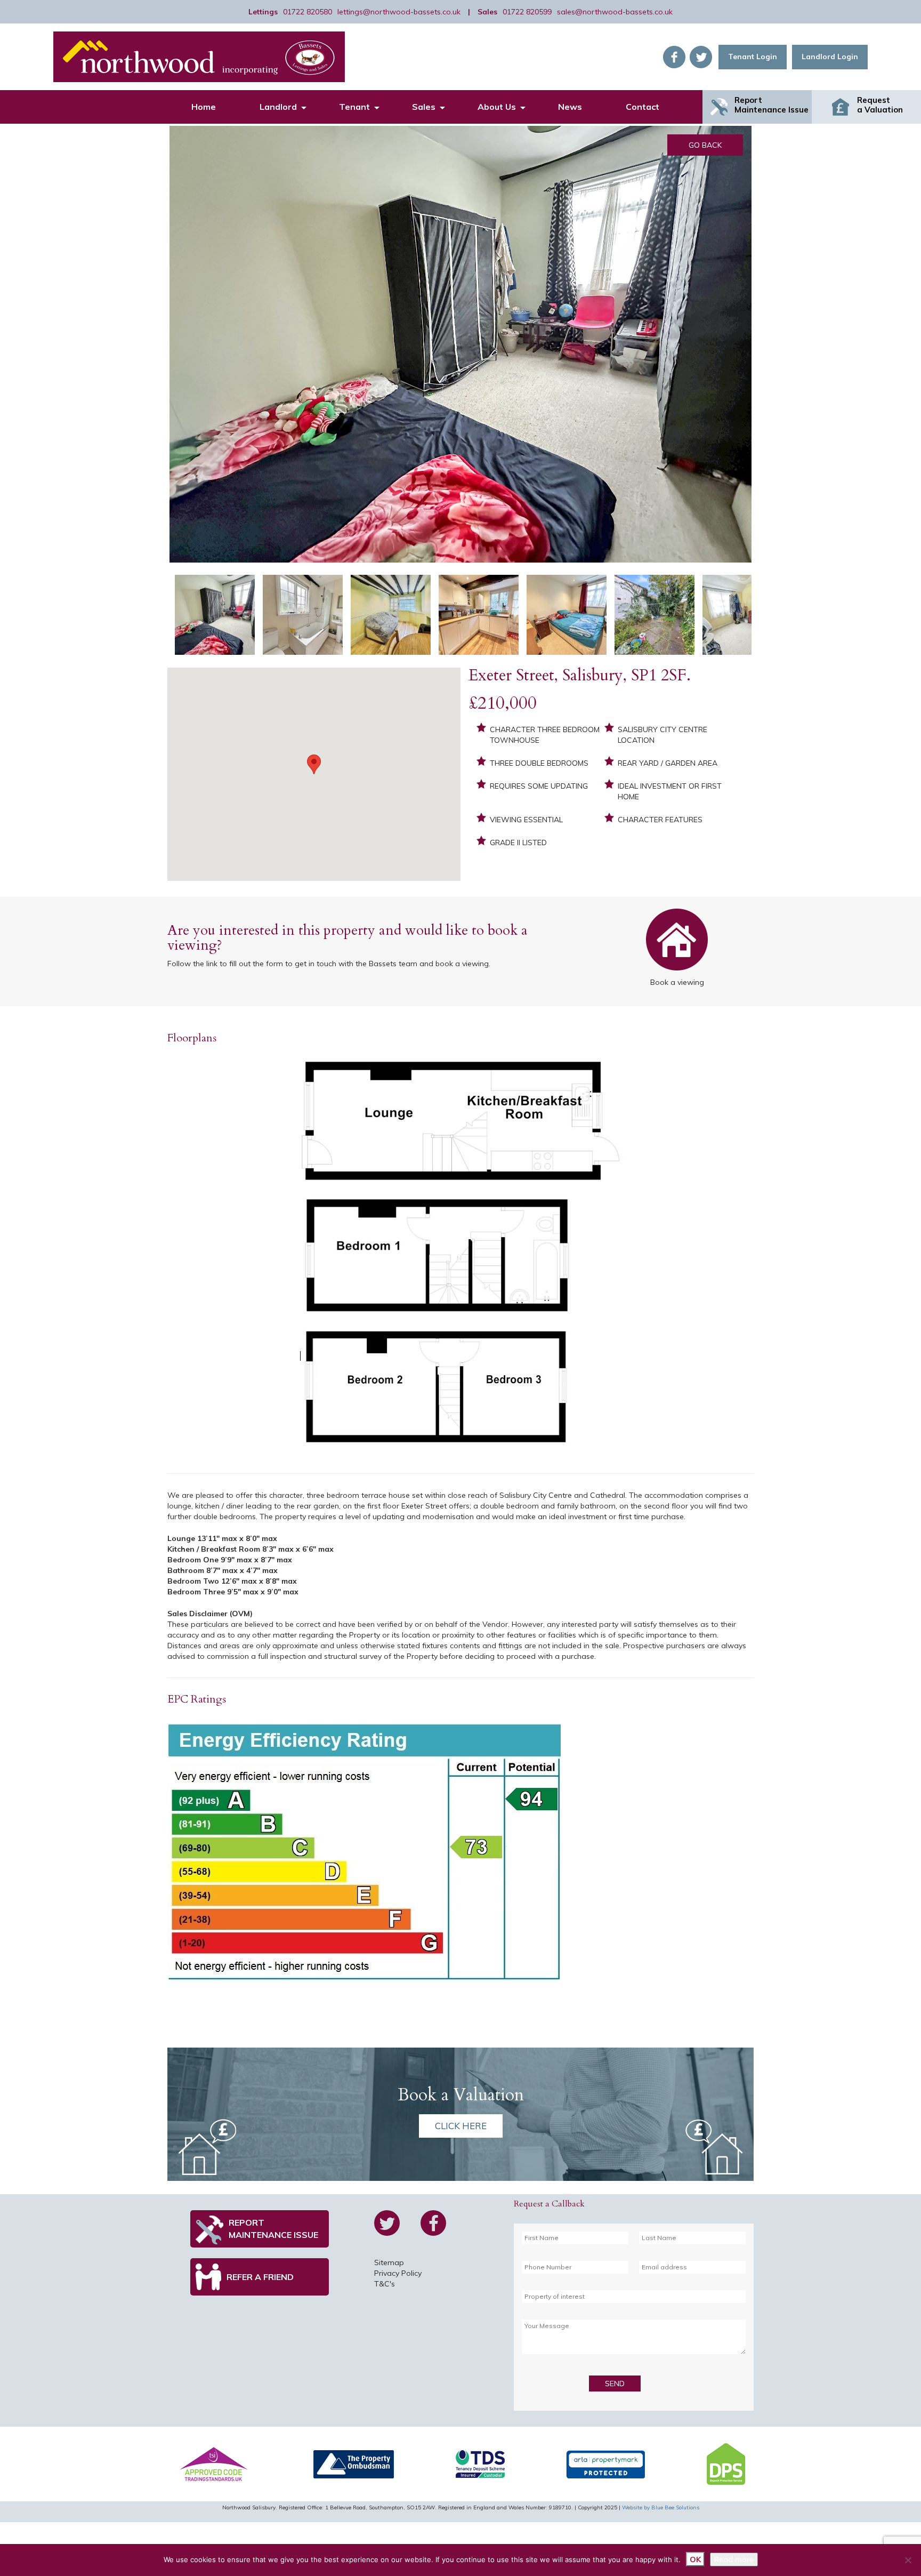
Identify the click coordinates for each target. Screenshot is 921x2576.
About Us (497, 107)
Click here (461, 2126)
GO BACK (705, 145)
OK (695, 2559)
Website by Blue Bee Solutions (661, 2507)
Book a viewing (677, 942)
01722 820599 (527, 12)
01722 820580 (308, 12)
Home (204, 107)
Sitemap (389, 2262)
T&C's (385, 2284)
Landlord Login (830, 57)
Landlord (278, 107)
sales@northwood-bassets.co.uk (615, 12)
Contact (643, 107)
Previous (153, 355)
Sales (424, 107)
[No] (908, 2560)
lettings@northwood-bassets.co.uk (399, 12)
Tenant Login (753, 57)
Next (770, 355)
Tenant (354, 107)
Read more (734, 2559)
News (570, 107)
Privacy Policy (398, 2273)
